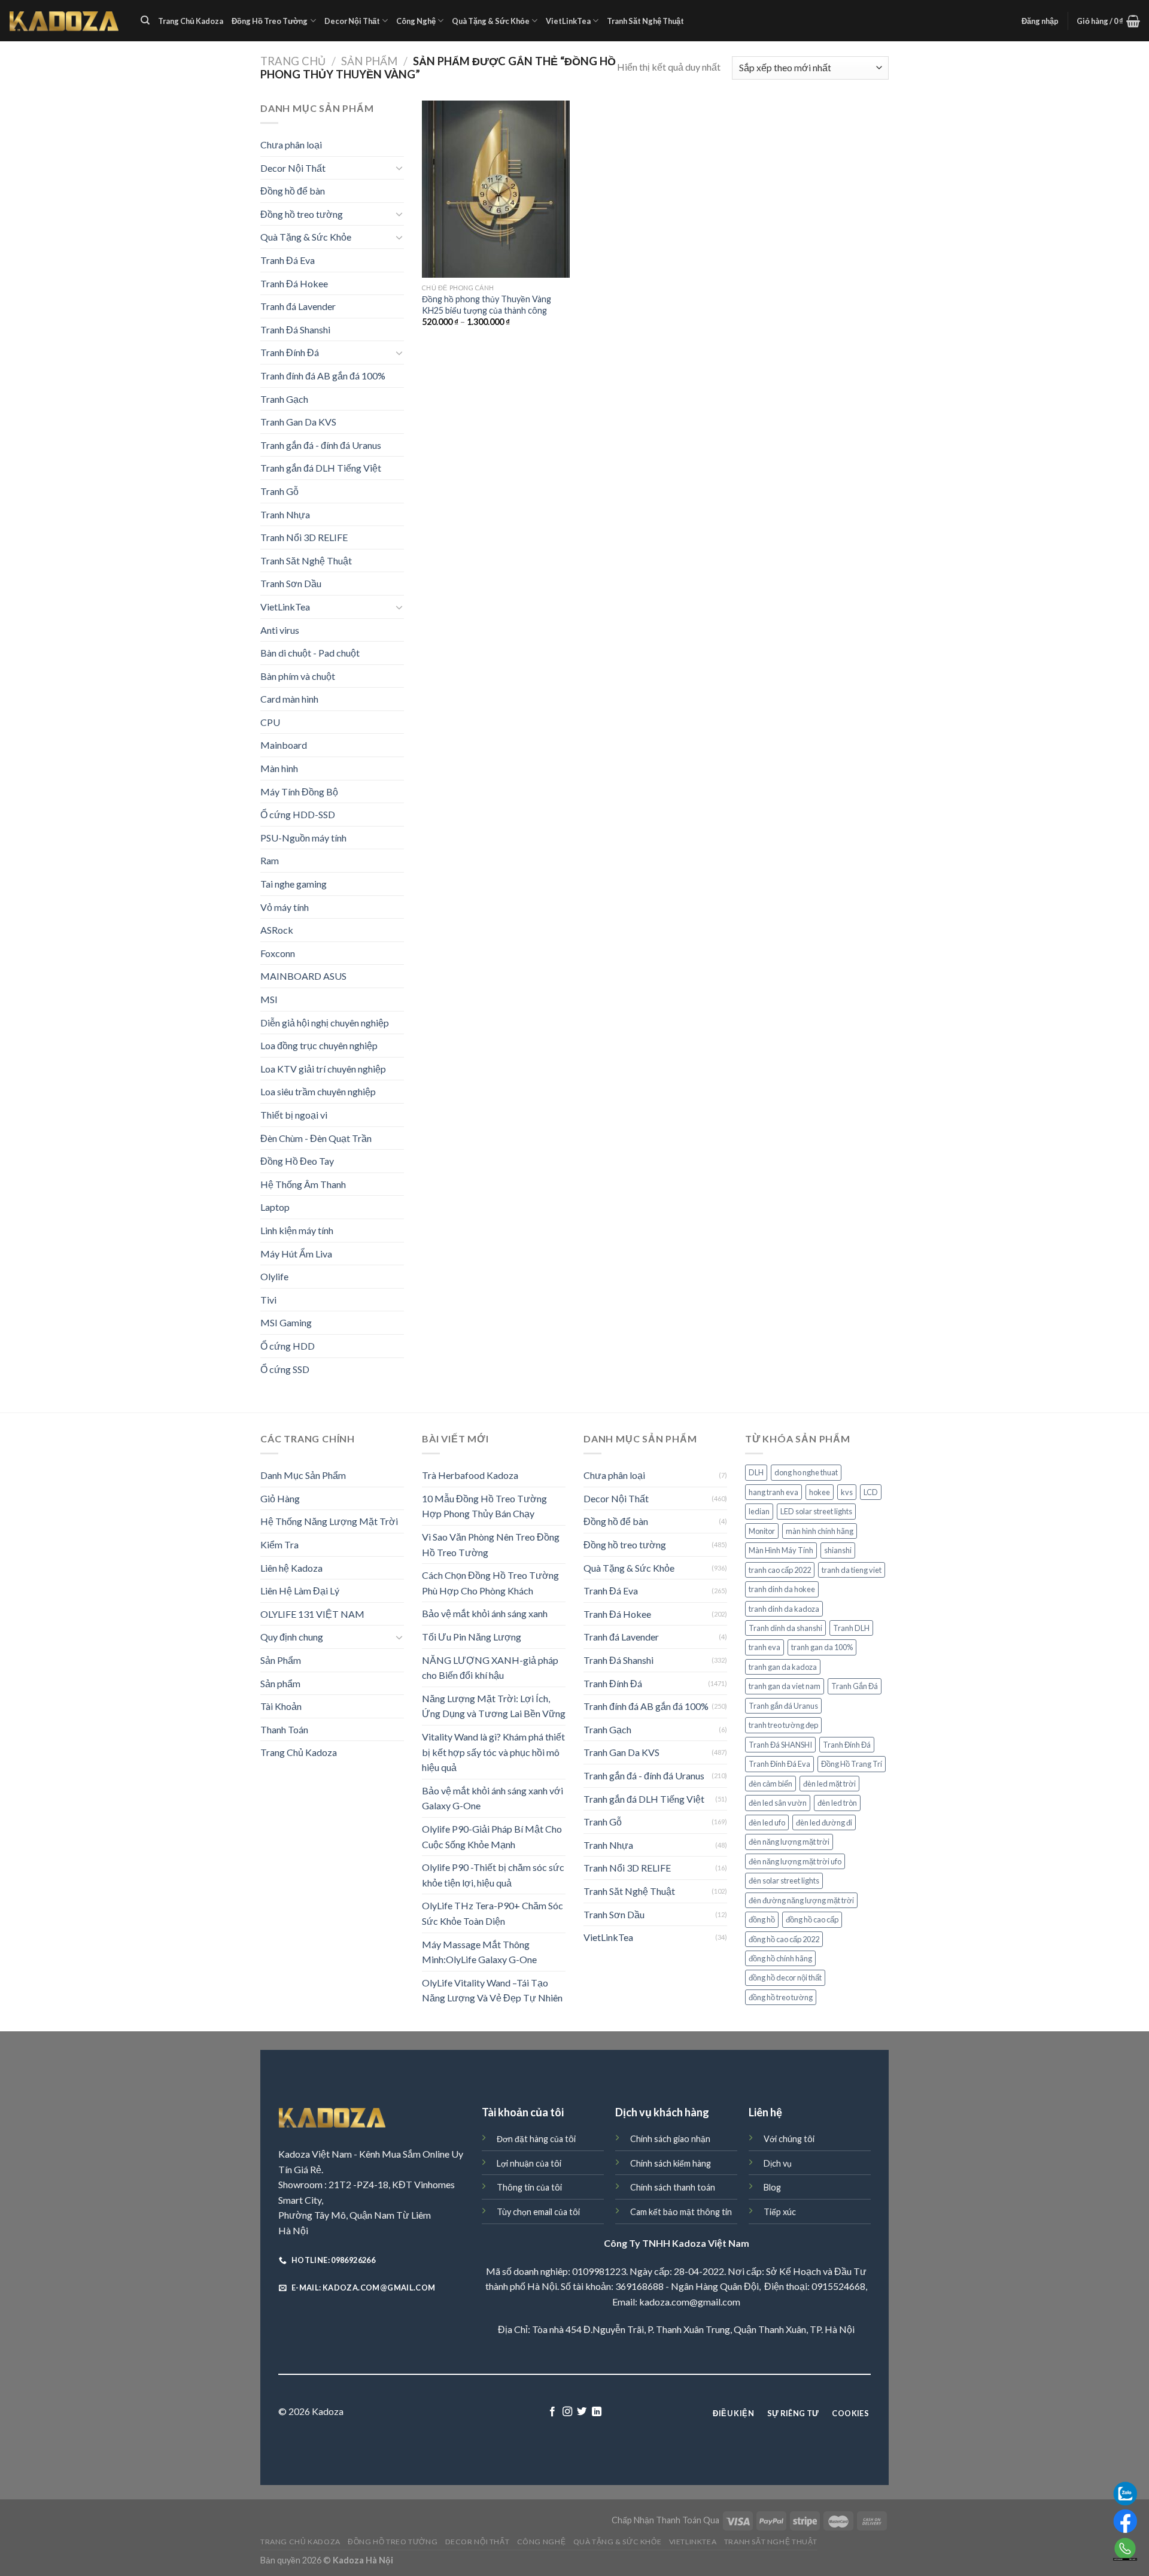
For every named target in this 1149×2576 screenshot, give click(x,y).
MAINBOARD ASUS (303, 976)
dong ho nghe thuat (806, 1472)
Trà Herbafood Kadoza (470, 1475)
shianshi (838, 1550)
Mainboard (284, 745)
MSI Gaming (286, 1322)
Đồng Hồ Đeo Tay (297, 1161)
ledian (759, 1511)
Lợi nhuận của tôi (529, 2163)
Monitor (762, 1531)
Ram (270, 860)
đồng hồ (762, 1919)
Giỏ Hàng (280, 1498)
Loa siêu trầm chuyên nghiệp (318, 1091)
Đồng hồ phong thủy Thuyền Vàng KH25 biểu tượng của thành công (487, 305)
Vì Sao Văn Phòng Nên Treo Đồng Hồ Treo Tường (491, 1544)
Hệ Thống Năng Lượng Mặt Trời (329, 1521)
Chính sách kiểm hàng (671, 2163)
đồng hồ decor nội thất (785, 1977)
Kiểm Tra (279, 1544)
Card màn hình (289, 699)
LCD (871, 1492)
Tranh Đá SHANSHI (780, 1745)
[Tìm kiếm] (145, 20)
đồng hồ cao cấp (812, 1919)
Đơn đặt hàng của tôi (536, 2139)
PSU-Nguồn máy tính (303, 838)
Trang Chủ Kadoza (191, 21)
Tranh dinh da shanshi (785, 1628)
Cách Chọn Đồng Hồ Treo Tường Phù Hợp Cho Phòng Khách (490, 1583)
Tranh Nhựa (285, 514)
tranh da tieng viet (852, 1570)
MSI (269, 999)
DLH (756, 1472)
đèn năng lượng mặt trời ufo (795, 1861)
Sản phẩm (280, 1683)
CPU (270, 722)
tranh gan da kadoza (783, 1667)
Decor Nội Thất (352, 21)
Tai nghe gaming (294, 884)
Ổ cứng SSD (285, 1369)
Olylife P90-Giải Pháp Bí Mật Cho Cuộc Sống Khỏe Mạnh (492, 1837)
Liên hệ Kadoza (291, 1568)
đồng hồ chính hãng (780, 1958)
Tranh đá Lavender (298, 306)
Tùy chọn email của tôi (538, 2212)
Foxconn (278, 953)
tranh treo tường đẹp (783, 1725)
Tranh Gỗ (279, 491)
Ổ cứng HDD (288, 1346)
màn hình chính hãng (820, 1531)
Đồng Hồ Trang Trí (852, 1764)
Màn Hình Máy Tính (781, 1550)
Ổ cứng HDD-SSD (298, 814)
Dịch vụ (778, 2163)
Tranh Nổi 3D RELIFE (304, 537)
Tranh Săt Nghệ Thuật (645, 21)
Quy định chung (292, 1637)
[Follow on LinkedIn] (597, 2412)
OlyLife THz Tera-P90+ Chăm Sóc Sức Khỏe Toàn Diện (493, 1913)
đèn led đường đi (824, 1822)
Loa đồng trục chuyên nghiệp (319, 1045)
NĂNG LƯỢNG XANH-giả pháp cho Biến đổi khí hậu (490, 1668)
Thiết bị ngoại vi (294, 1115)
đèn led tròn (837, 1803)
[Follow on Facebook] (552, 2412)
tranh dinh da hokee (782, 1589)
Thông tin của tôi (529, 2187)
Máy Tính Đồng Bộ (299, 792)
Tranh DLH (851, 1628)
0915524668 (838, 2286)
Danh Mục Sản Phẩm (303, 1475)
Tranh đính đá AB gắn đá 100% (323, 376)
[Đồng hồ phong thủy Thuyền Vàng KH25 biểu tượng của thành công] (496, 189)
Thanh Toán (284, 1729)
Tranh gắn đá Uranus (783, 1706)
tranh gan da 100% (822, 1647)
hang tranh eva (773, 1492)
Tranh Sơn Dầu (291, 583)
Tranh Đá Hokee (294, 283)
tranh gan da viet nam (785, 1686)
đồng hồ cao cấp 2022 (784, 1939)
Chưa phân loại (291, 145)
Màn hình (279, 768)
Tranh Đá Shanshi (295, 329)
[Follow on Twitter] (582, 2412)
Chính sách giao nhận (670, 2139)
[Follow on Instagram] (567, 2412)
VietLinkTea (568, 21)
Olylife (274, 1276)
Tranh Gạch (284, 399)
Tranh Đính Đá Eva (779, 1764)
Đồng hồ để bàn (293, 191)
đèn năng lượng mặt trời (789, 1842)
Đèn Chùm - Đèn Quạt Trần (316, 1138)
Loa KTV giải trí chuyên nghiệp (323, 1069)
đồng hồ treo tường (781, 1997)
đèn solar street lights (784, 1881)
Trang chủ (293, 61)
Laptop (275, 1207)
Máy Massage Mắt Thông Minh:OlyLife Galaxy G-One (479, 1952)
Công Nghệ (416, 21)
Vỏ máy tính (285, 907)
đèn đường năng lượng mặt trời (801, 1900)
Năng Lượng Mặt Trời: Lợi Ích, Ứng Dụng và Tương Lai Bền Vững (494, 1706)
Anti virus (280, 630)
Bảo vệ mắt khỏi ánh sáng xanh (485, 1613)
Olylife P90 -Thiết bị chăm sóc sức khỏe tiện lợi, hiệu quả (493, 1875)
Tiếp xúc (780, 2212)
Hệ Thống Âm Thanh (303, 1184)
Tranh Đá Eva (288, 260)
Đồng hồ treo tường (302, 214)
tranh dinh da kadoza (784, 1609)
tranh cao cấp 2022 (780, 1570)
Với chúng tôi (789, 2139)
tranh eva (765, 1647)
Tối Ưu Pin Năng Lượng (472, 1637)
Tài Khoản (281, 1706)
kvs (847, 1492)
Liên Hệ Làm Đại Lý (300, 1591)
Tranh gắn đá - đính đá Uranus (321, 445)
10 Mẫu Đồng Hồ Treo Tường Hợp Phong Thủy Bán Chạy (484, 1506)
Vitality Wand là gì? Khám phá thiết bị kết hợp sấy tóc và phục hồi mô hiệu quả (493, 1752)
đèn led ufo (767, 1822)
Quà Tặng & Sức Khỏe (491, 21)
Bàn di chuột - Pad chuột (310, 653)
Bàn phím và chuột (298, 676)
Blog (772, 2187)
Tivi (268, 1300)
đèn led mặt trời (829, 1784)
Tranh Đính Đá (290, 352)
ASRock (277, 930)
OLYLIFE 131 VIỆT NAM (312, 1614)
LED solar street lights (816, 1511)
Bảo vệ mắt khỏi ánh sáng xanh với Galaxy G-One (493, 1798)
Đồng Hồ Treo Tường (270, 21)
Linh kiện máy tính (297, 1230)
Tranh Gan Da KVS (298, 422)
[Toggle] (399, 168)
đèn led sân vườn (778, 1803)
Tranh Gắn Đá (855, 1686)
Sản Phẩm (369, 61)
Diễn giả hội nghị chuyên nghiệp (325, 1023)
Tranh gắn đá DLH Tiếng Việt (321, 468)
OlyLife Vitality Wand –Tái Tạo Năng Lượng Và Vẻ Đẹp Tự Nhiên (492, 1990)
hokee (820, 1492)
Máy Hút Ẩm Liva (296, 1254)
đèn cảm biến (770, 1784)
